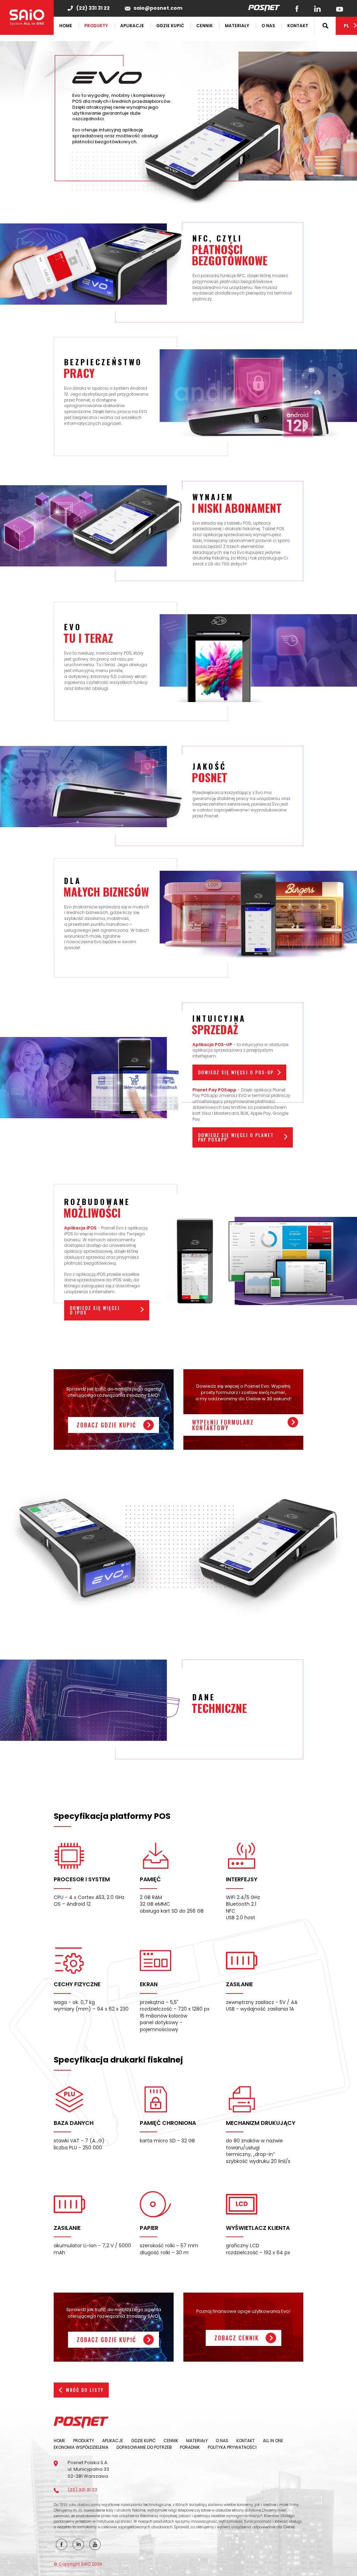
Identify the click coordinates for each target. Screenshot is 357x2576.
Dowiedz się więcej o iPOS (95, 1310)
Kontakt (298, 26)
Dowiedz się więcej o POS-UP (236, 1072)
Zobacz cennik (237, 2338)
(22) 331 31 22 (93, 8)
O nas (268, 26)
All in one (273, 2441)
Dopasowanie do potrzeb (144, 2447)
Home (66, 26)
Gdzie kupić (170, 26)
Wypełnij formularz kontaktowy (223, 1425)
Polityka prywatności (232, 2447)
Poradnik (190, 2447)
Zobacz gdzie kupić (107, 1425)
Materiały (237, 26)
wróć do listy (85, 2390)
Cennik (204, 26)
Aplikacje (132, 26)
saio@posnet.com (158, 8)
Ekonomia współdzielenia (81, 2447)
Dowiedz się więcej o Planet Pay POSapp (236, 1137)
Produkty (96, 26)
